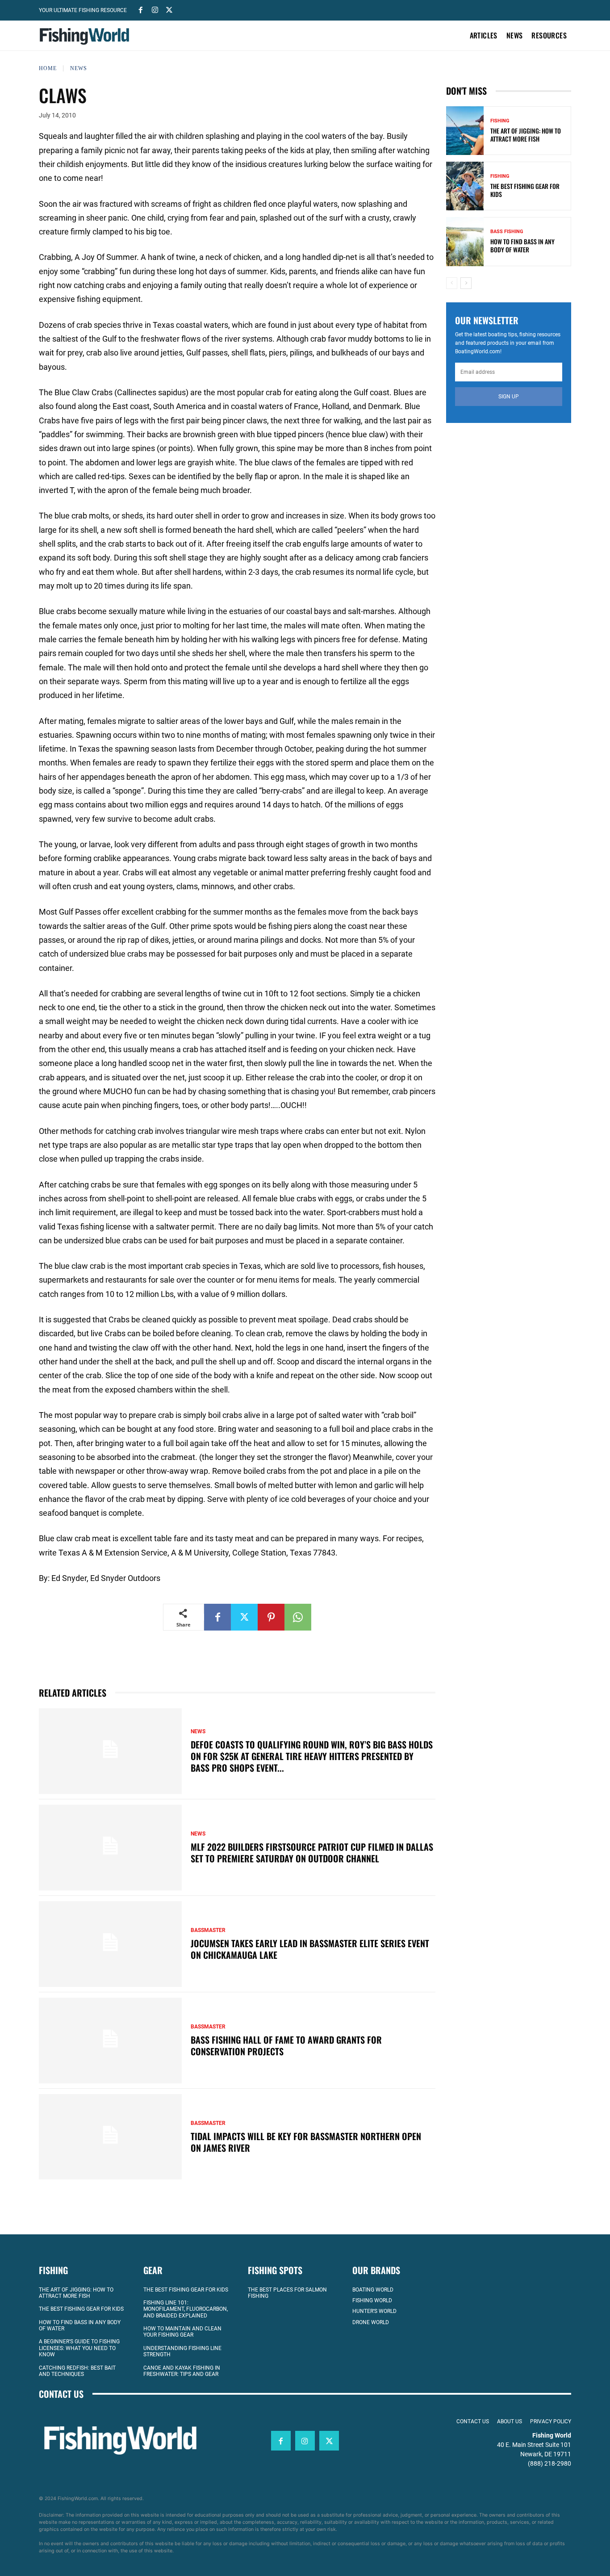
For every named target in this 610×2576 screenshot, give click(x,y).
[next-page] (466, 283)
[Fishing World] (87, 36)
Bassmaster (208, 1930)
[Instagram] (155, 9)
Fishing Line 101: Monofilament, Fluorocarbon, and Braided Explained (186, 2309)
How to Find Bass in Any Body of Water (522, 245)
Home (48, 68)
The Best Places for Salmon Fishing (287, 2293)
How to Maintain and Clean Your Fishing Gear (182, 2332)
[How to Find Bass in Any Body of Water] (465, 241)
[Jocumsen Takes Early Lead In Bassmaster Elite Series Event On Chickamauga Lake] (110, 1944)
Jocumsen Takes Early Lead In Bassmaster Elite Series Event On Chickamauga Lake (310, 1949)
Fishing (500, 121)
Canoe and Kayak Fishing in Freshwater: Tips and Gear (182, 2371)
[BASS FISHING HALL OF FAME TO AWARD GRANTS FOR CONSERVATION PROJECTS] (110, 2041)
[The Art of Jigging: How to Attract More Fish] (465, 131)
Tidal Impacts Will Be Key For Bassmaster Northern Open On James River (306, 2142)
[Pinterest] (271, 1617)
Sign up (509, 397)
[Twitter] (169, 9)
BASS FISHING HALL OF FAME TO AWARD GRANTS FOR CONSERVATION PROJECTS (286, 2045)
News (79, 68)
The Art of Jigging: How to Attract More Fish (526, 135)
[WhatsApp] (298, 1617)
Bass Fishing (507, 232)
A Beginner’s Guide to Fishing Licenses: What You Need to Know (79, 2348)
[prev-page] (452, 283)
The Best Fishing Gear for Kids (525, 190)
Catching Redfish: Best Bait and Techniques (77, 2371)
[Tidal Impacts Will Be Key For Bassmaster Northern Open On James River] (110, 2137)
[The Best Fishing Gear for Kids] (465, 186)
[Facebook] (141, 9)
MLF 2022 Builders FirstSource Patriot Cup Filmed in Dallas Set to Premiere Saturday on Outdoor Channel (312, 1853)
